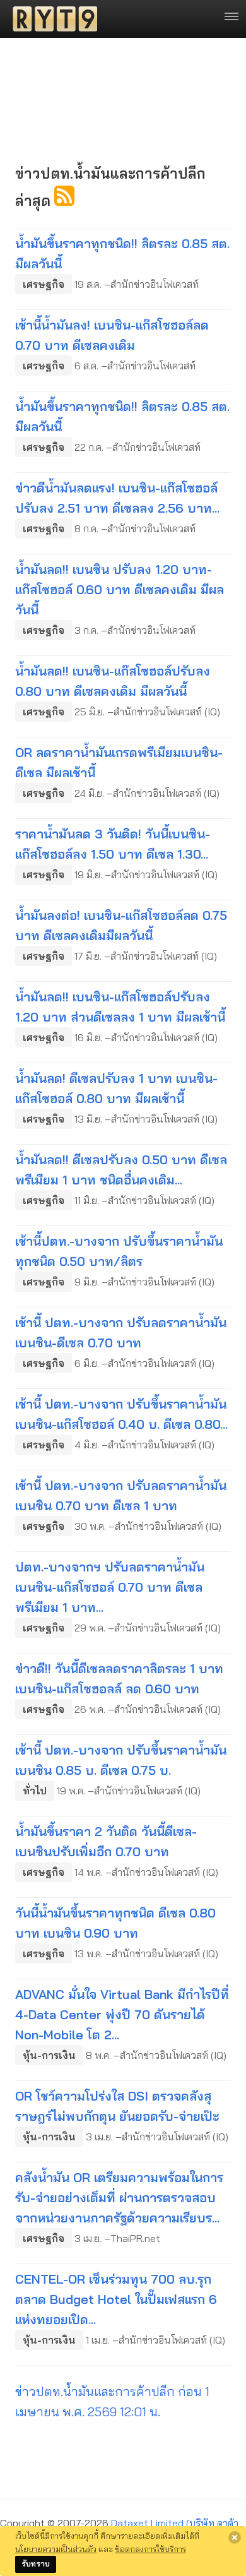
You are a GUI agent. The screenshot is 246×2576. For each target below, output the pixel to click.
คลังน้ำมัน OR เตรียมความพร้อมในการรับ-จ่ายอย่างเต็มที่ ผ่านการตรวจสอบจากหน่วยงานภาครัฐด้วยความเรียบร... (119, 2197)
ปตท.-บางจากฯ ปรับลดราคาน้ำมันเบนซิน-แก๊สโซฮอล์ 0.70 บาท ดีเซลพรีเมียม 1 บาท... (110, 1587)
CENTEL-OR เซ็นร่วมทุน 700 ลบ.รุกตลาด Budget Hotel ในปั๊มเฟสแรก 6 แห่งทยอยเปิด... (116, 2299)
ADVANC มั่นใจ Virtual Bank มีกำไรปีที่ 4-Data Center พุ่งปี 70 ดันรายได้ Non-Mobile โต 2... (122, 2014)
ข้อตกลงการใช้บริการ (150, 2549)
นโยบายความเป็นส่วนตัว (56, 2549)
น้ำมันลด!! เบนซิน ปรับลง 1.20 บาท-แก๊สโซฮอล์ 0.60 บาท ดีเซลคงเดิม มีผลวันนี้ (120, 589)
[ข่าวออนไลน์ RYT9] (51, 19)
